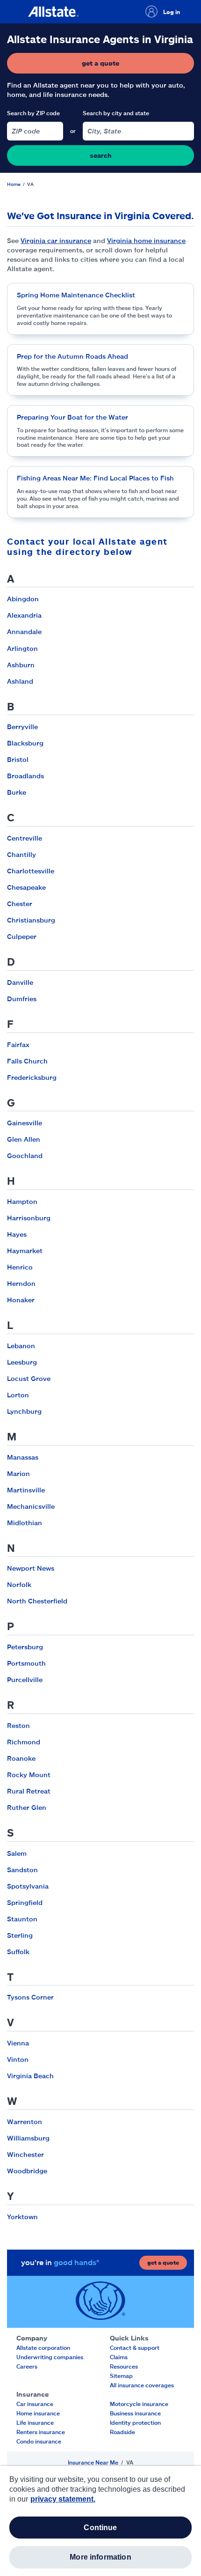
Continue (100, 2528)
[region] (100, 2521)
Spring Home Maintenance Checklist (76, 295)
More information (100, 2557)
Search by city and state (116, 113)
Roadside (122, 2432)
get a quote (129, 65)
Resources (124, 2366)
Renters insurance (41, 2432)
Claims (119, 2357)
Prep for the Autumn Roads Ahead (72, 356)
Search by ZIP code (33, 113)
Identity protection (135, 2422)
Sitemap (121, 2376)
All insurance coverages (142, 2385)
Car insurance (35, 2404)
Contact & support (135, 2347)
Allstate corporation (43, 2347)
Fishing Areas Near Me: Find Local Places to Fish (95, 478)
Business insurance (135, 2413)
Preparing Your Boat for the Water (72, 417)
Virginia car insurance (56, 240)
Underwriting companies (50, 2357)
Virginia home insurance (146, 240)
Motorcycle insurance (139, 2404)
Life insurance (35, 2422)
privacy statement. (63, 2499)
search (101, 155)
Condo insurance (39, 2441)
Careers (27, 2366)
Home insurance (38, 2413)
